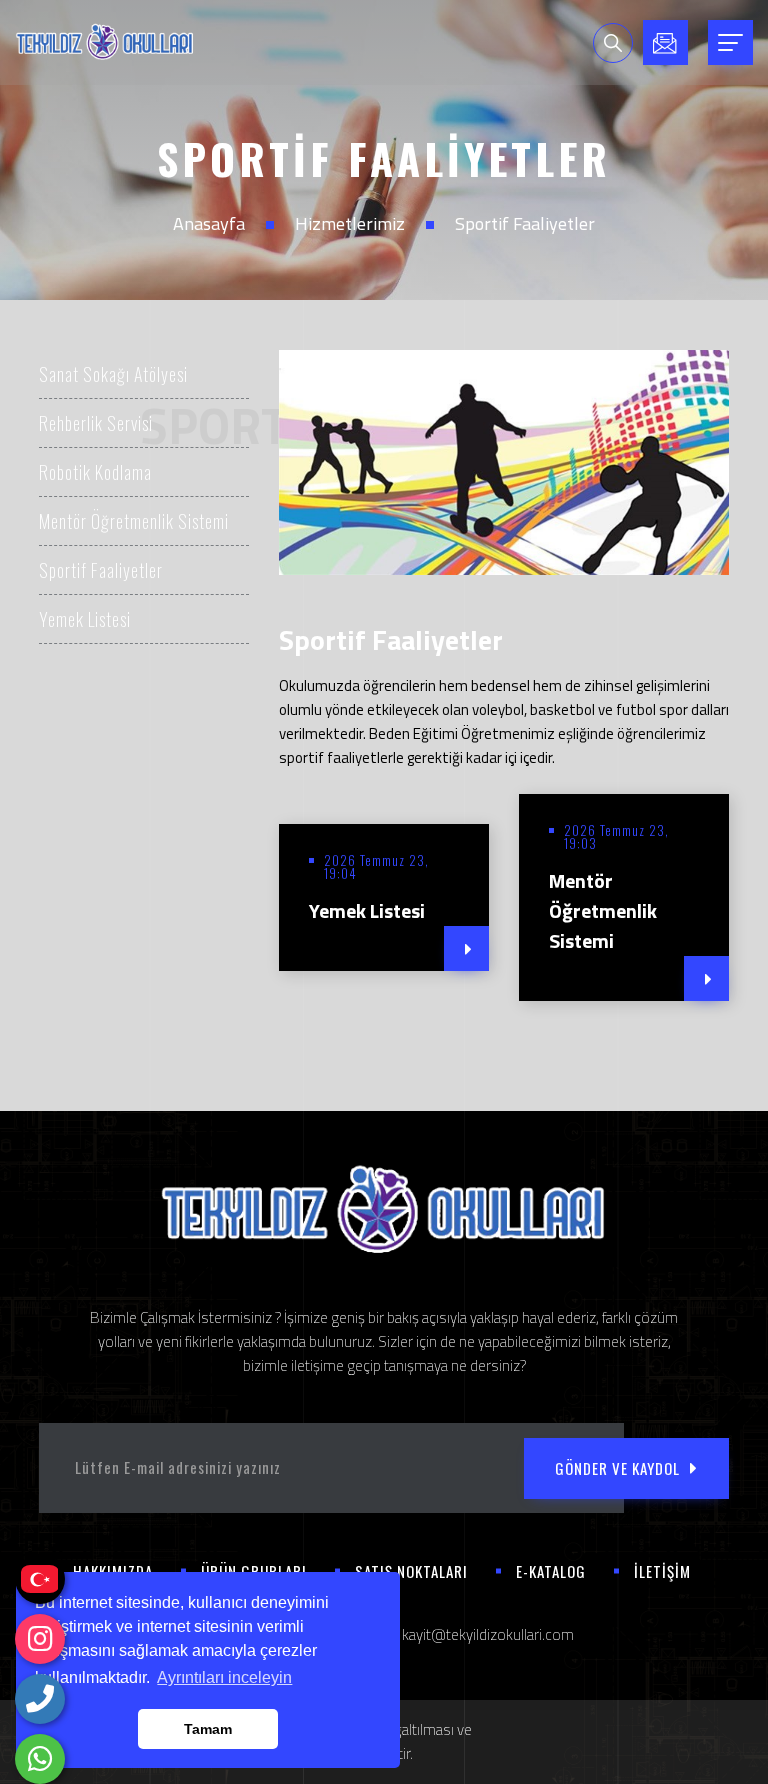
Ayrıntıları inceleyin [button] (224, 1677)
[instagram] (40, 1639)
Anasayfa (209, 223)
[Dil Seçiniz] (40, 1579)
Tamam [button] (208, 1729)
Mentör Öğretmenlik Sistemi (134, 521)
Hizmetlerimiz (350, 223)
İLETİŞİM (662, 1571)
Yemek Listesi (85, 619)
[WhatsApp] (40, 1759)
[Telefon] (40, 1699)
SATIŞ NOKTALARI (411, 1571)
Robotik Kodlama (95, 472)
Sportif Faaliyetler (101, 570)
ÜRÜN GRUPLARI (254, 1571)
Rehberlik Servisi (96, 423)
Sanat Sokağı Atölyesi (113, 374)
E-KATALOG (551, 1571)
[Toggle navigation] (730, 42)
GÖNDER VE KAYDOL (617, 1468)
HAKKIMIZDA (113, 1571)
